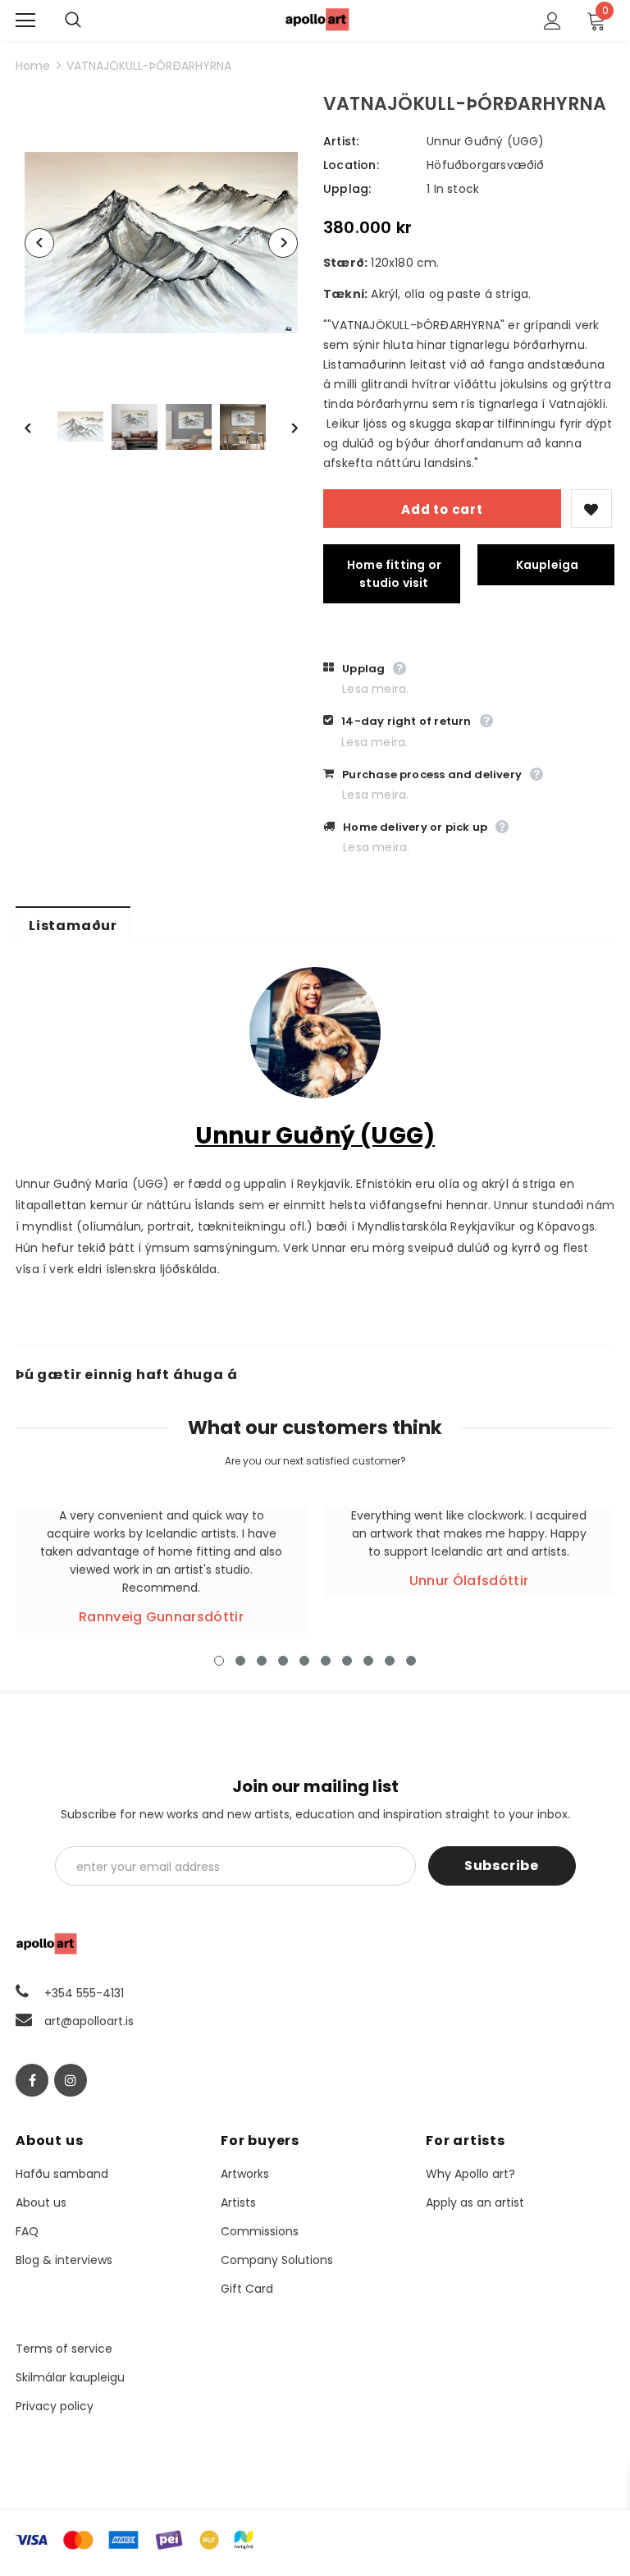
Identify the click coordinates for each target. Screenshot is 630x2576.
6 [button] (326, 1661)
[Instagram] (71, 2080)
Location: (351, 165)
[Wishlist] (591, 509)
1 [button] (219, 1661)
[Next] (283, 243)
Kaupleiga (548, 565)
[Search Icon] (89, 21)
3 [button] (262, 1661)
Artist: (341, 141)
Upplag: (347, 189)
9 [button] (390, 1661)
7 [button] (347, 1661)
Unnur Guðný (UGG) (485, 141)
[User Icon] (552, 21)
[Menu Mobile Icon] (25, 21)
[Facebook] (32, 2080)
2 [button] (240, 1661)
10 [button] (411, 1661)
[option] (161, 242)
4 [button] (283, 1661)
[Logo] (317, 19)
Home (33, 66)
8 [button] (368, 1661)
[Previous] (39, 243)
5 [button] (304, 1661)
